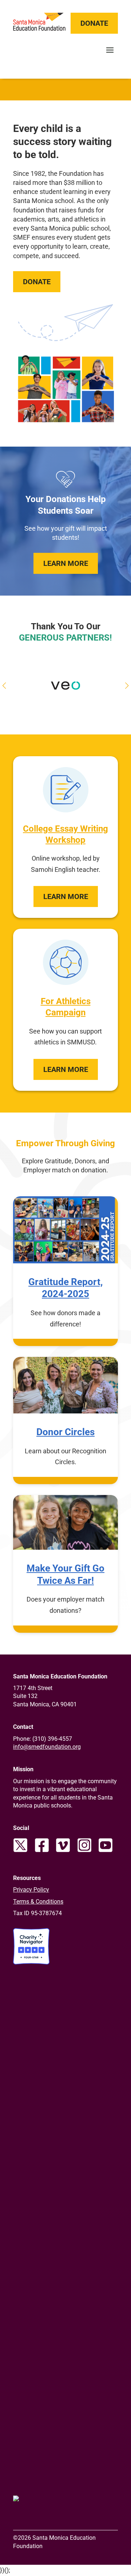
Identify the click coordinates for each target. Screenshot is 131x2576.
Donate (94, 23)
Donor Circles (65, 1432)
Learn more (66, 896)
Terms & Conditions (38, 1902)
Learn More (66, 563)
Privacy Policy (31, 1890)
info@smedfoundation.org (47, 1747)
